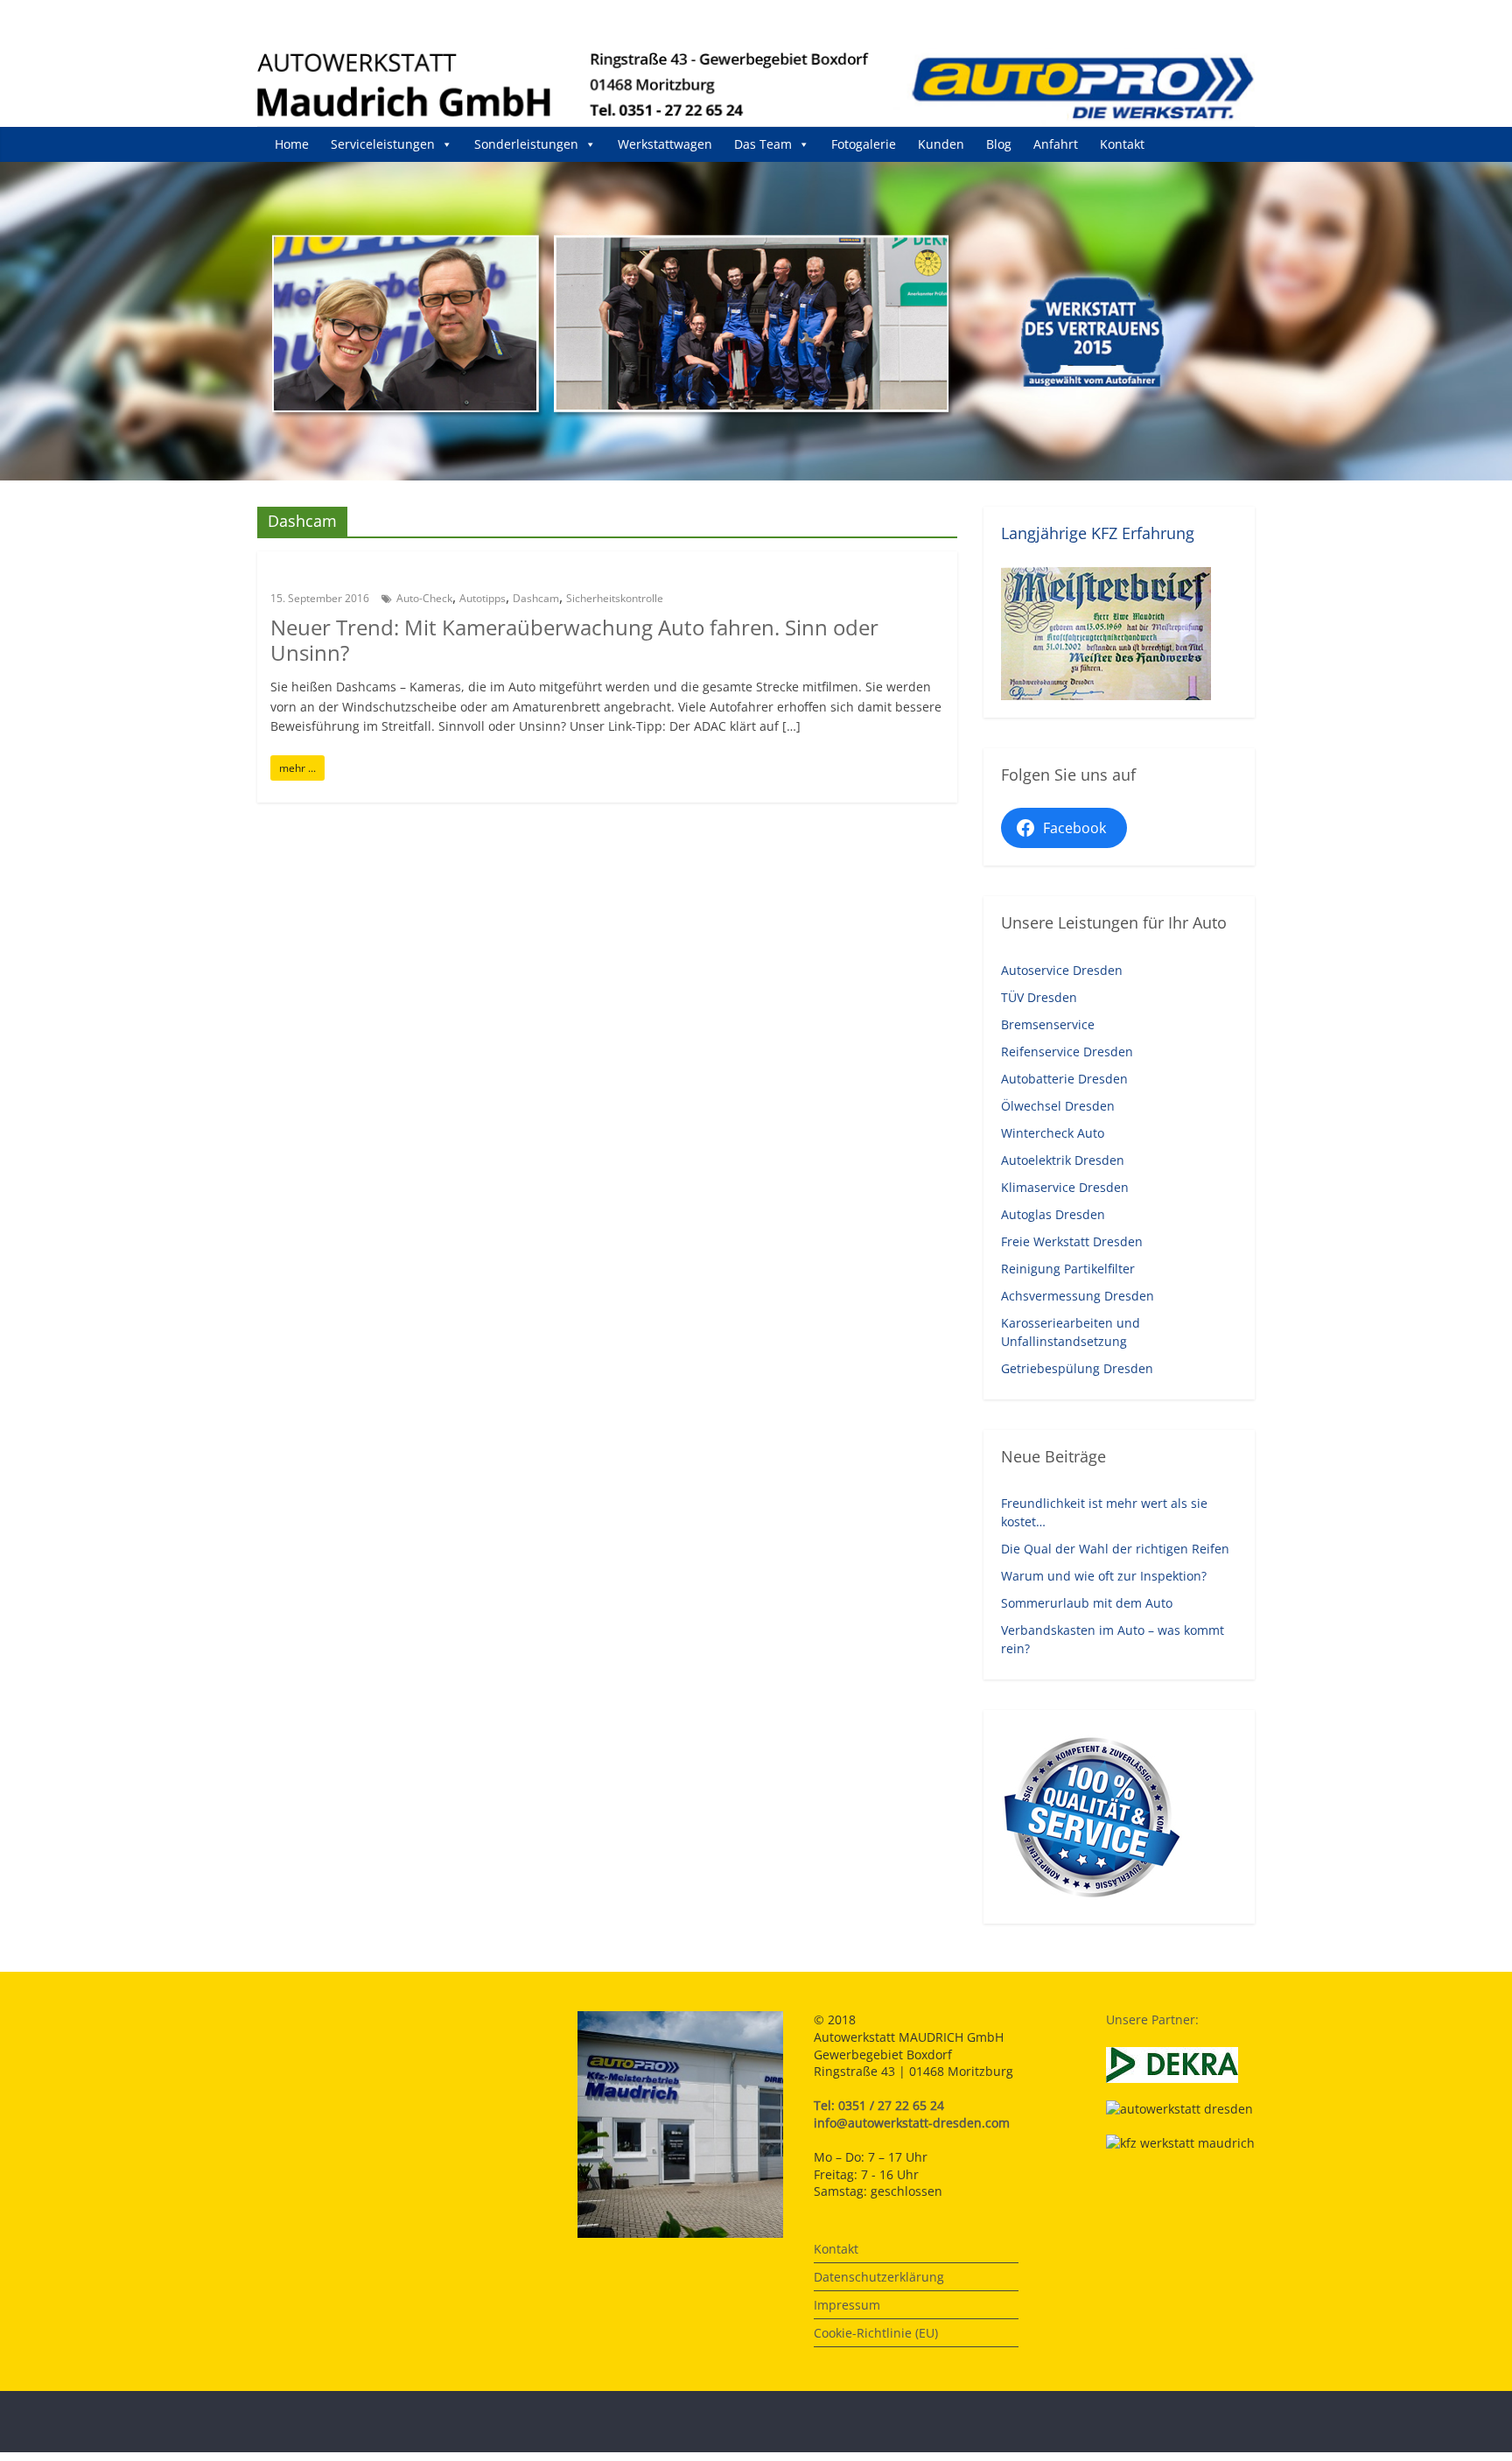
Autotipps (483, 598)
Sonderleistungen (526, 144)
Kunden (941, 144)
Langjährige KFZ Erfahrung (1098, 533)
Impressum (847, 2305)
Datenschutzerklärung (879, 2277)
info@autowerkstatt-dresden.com (912, 2123)
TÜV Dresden (1039, 997)
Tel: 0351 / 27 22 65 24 (879, 2105)
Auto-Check (424, 598)
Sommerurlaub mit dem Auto (1087, 1603)
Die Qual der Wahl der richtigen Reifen (1115, 1549)
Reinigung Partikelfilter (1068, 1269)
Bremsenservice (1048, 1024)
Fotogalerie (864, 144)
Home (292, 144)
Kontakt (1122, 144)
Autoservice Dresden (1062, 970)
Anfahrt (1056, 144)
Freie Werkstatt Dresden (1072, 1241)
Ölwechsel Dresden (1058, 1106)
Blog (999, 144)
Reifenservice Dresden (1067, 1052)
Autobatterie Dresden (1064, 1079)
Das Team (763, 144)
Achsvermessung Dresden (1078, 1296)
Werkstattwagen (665, 144)
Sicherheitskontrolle (615, 598)
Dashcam (536, 598)
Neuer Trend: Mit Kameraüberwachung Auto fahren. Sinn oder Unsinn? (574, 640)
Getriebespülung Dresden (1077, 1368)
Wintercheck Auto (1053, 1133)
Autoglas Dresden (1053, 1214)
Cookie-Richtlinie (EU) (876, 2333)
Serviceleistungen (383, 144)
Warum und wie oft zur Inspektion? (1104, 1576)
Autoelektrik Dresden (1063, 1160)
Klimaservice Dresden (1065, 1187)
